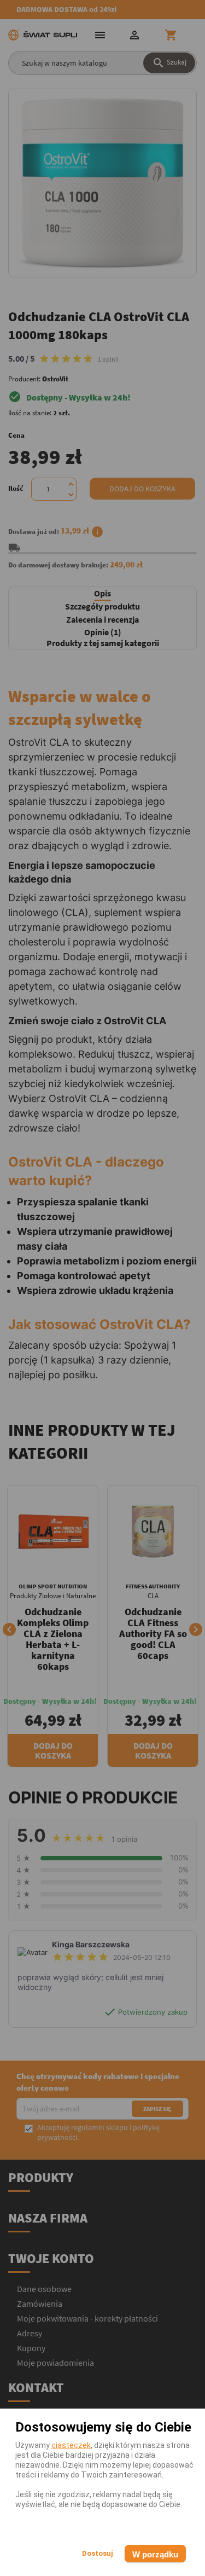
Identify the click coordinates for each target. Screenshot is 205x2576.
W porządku (155, 2554)
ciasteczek (71, 2445)
